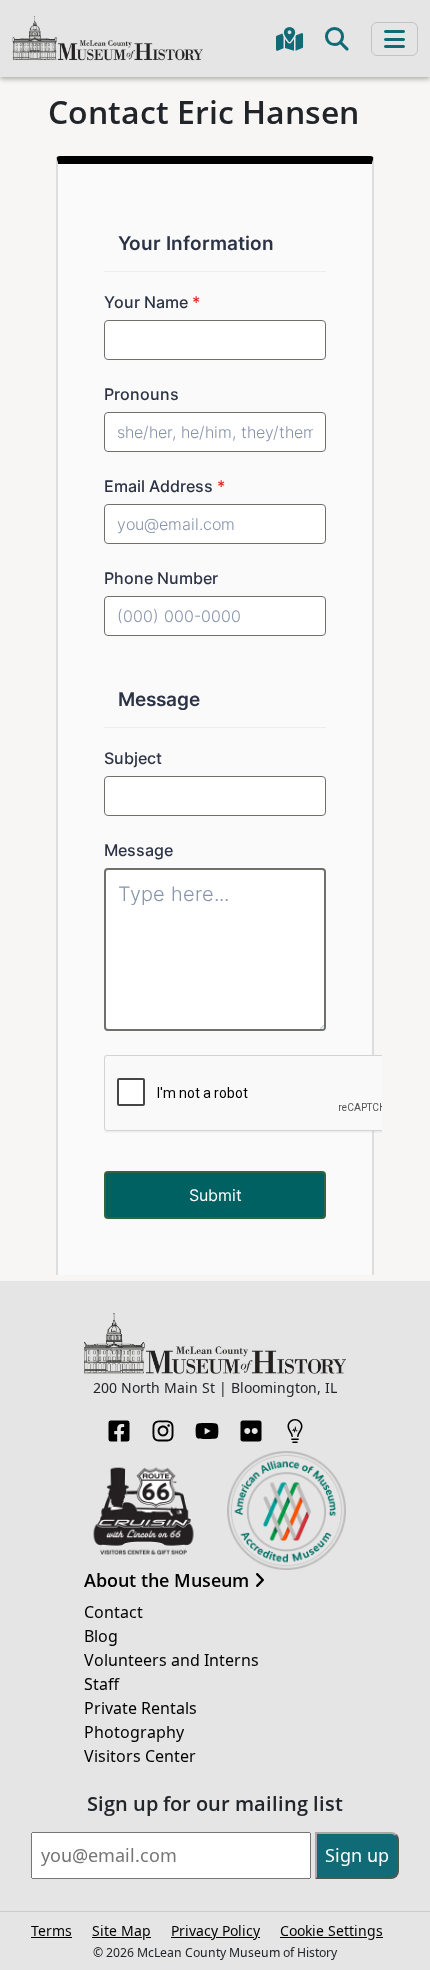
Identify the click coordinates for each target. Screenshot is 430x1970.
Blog (101, 1636)
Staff (101, 1684)
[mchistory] (107, 36)
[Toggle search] (337, 39)
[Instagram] (163, 1425)
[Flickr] (251, 1425)
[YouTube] (207, 1425)
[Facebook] (119, 1425)
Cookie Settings (331, 1930)
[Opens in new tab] (143, 1509)
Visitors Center (140, 1756)
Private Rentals (140, 1708)
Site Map (121, 1930)
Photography (134, 1732)
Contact (113, 1612)
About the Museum (169, 1581)
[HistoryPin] (295, 1425)
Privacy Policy (215, 1930)
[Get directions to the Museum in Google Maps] (289, 39)
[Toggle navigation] (394, 39)
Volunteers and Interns (171, 1660)
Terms (51, 1930)
